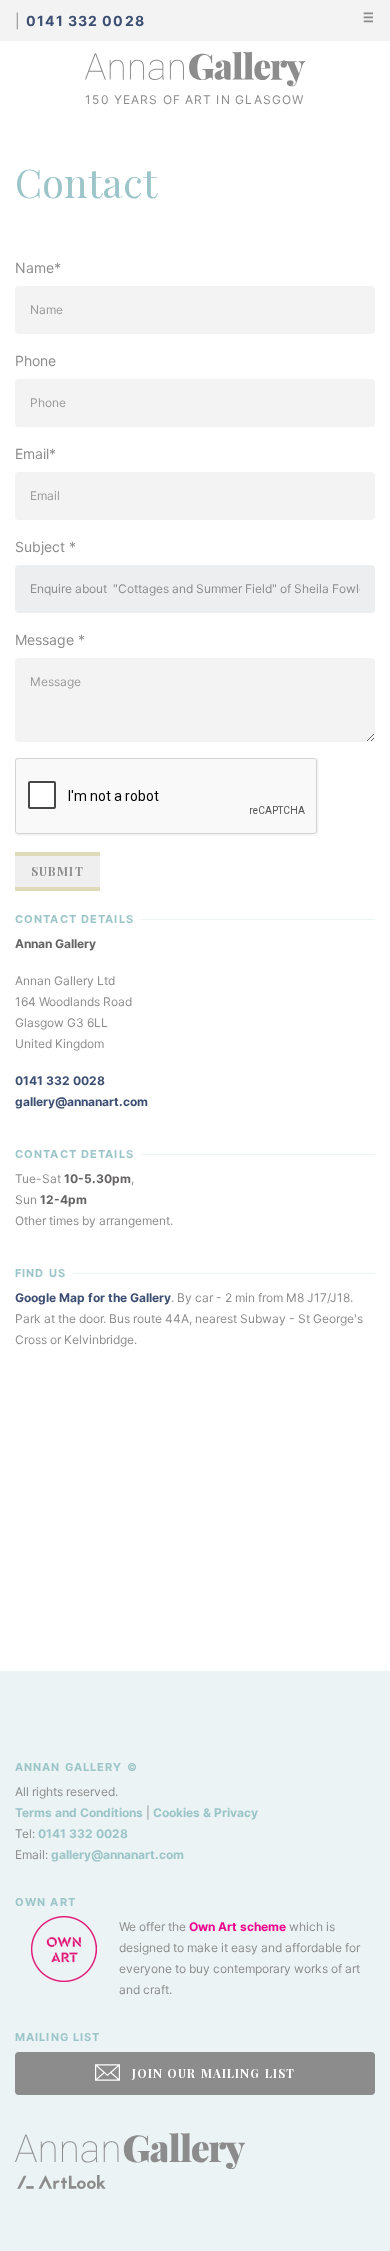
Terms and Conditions (79, 1812)
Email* (35, 453)
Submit (57, 871)
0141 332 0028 (60, 1080)
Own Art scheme (237, 1926)
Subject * (45, 546)
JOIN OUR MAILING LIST (211, 2073)
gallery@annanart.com (81, 1101)
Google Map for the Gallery (93, 1297)
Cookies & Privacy (205, 1812)
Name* (38, 267)
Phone (35, 360)
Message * (50, 639)
